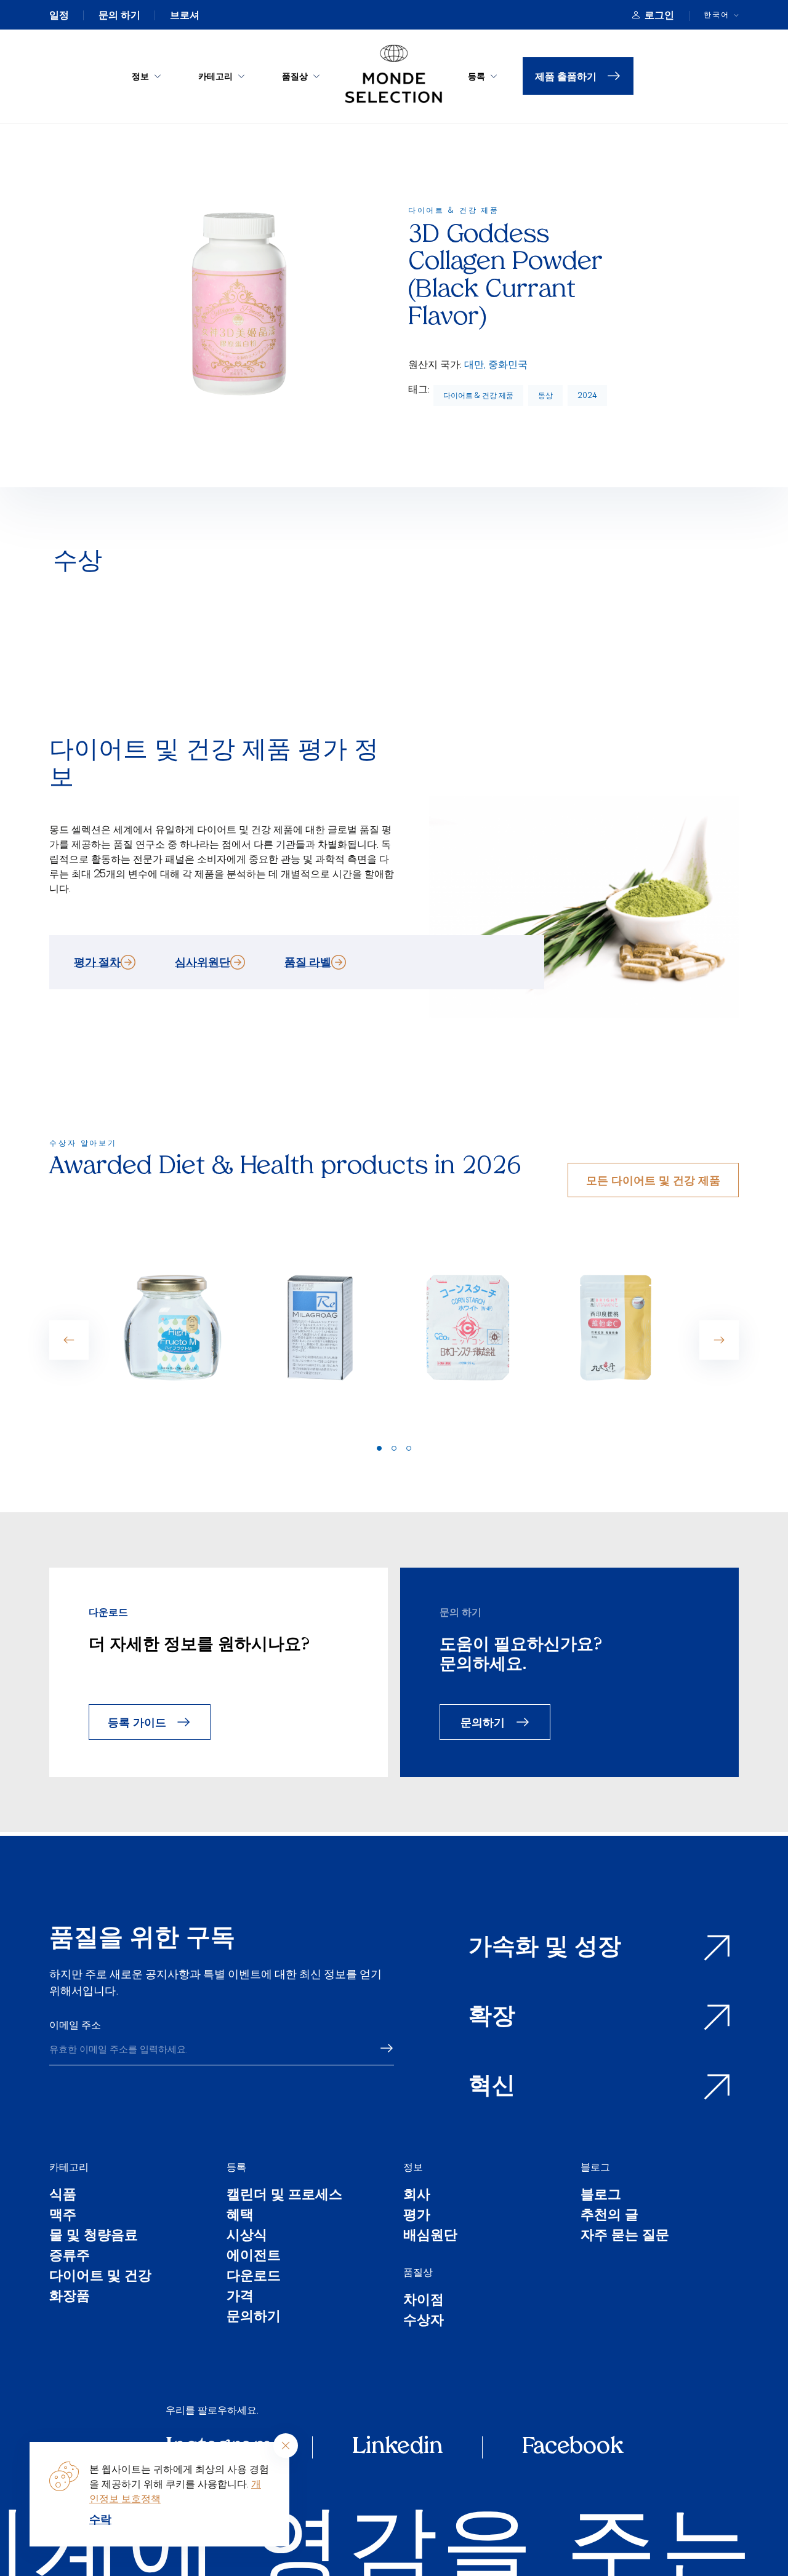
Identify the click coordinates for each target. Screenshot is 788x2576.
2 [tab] (394, 1448)
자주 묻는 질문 (625, 2236)
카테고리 (215, 76)
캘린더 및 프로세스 (284, 2195)
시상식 (247, 2236)
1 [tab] (379, 1448)
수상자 (424, 2321)
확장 (492, 2018)
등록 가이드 (137, 1722)
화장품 (70, 2297)
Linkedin (397, 2447)
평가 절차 (97, 962)
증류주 (70, 2256)
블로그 (595, 2167)
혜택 (240, 2216)
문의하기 (483, 1722)
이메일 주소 (75, 2025)
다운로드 (254, 2277)
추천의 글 (609, 2216)
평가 (417, 2216)
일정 (59, 15)
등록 (476, 76)
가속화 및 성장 (545, 1948)
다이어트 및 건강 (100, 2277)
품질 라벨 (308, 962)
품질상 (295, 76)
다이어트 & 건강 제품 (478, 395)
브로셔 (185, 15)
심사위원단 (203, 962)
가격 (240, 2297)
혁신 (492, 2087)
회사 (417, 2195)
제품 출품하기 (566, 76)
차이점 (424, 2301)
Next (719, 1340)
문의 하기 (119, 15)
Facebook (573, 2447)
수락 (100, 2519)
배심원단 (430, 2236)
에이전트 (254, 2256)
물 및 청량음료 (94, 2236)
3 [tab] (409, 1448)
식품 (63, 2195)
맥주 (63, 2216)
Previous (69, 1340)
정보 (140, 76)
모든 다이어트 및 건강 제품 (653, 1180)
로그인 (659, 15)
